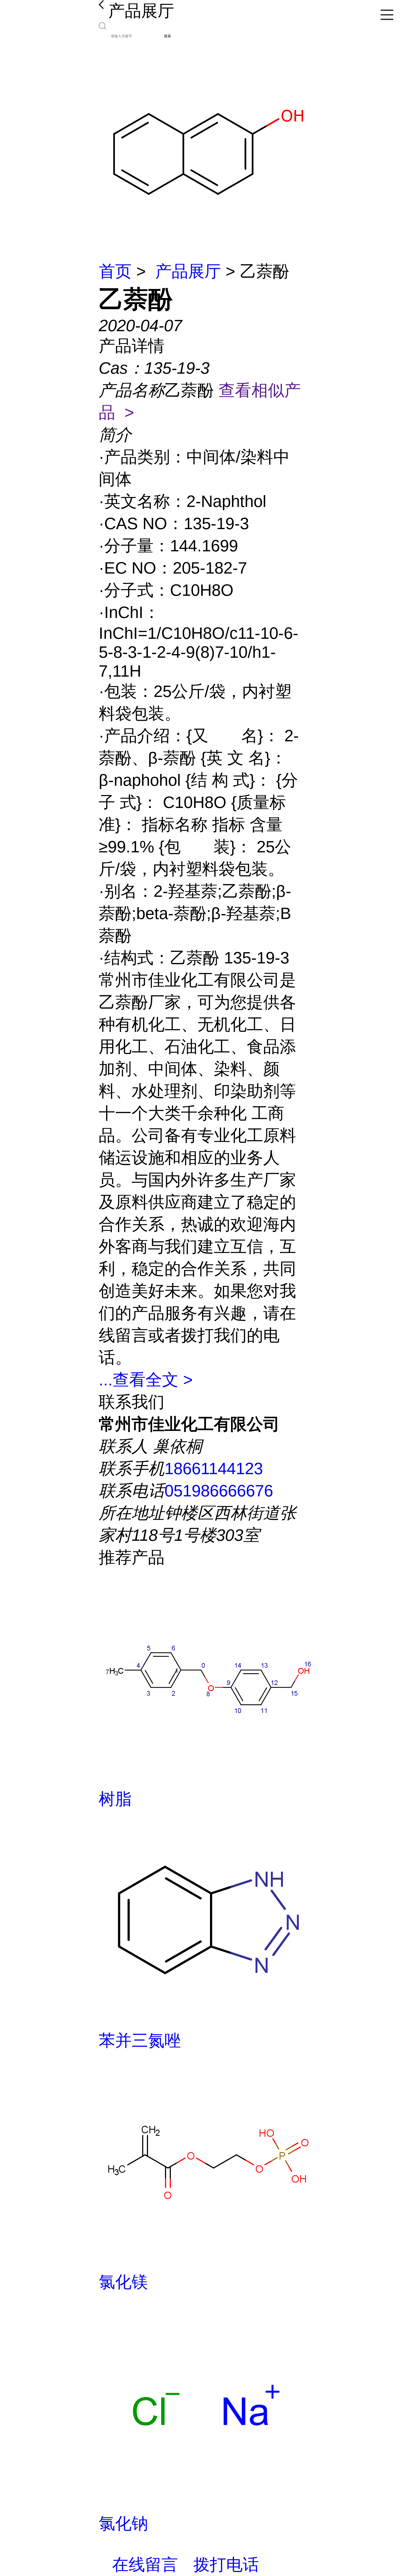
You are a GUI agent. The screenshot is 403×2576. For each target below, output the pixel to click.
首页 (115, 271)
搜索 (168, 36)
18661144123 (214, 1469)
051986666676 (219, 1491)
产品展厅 (188, 271)
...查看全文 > (146, 1380)
